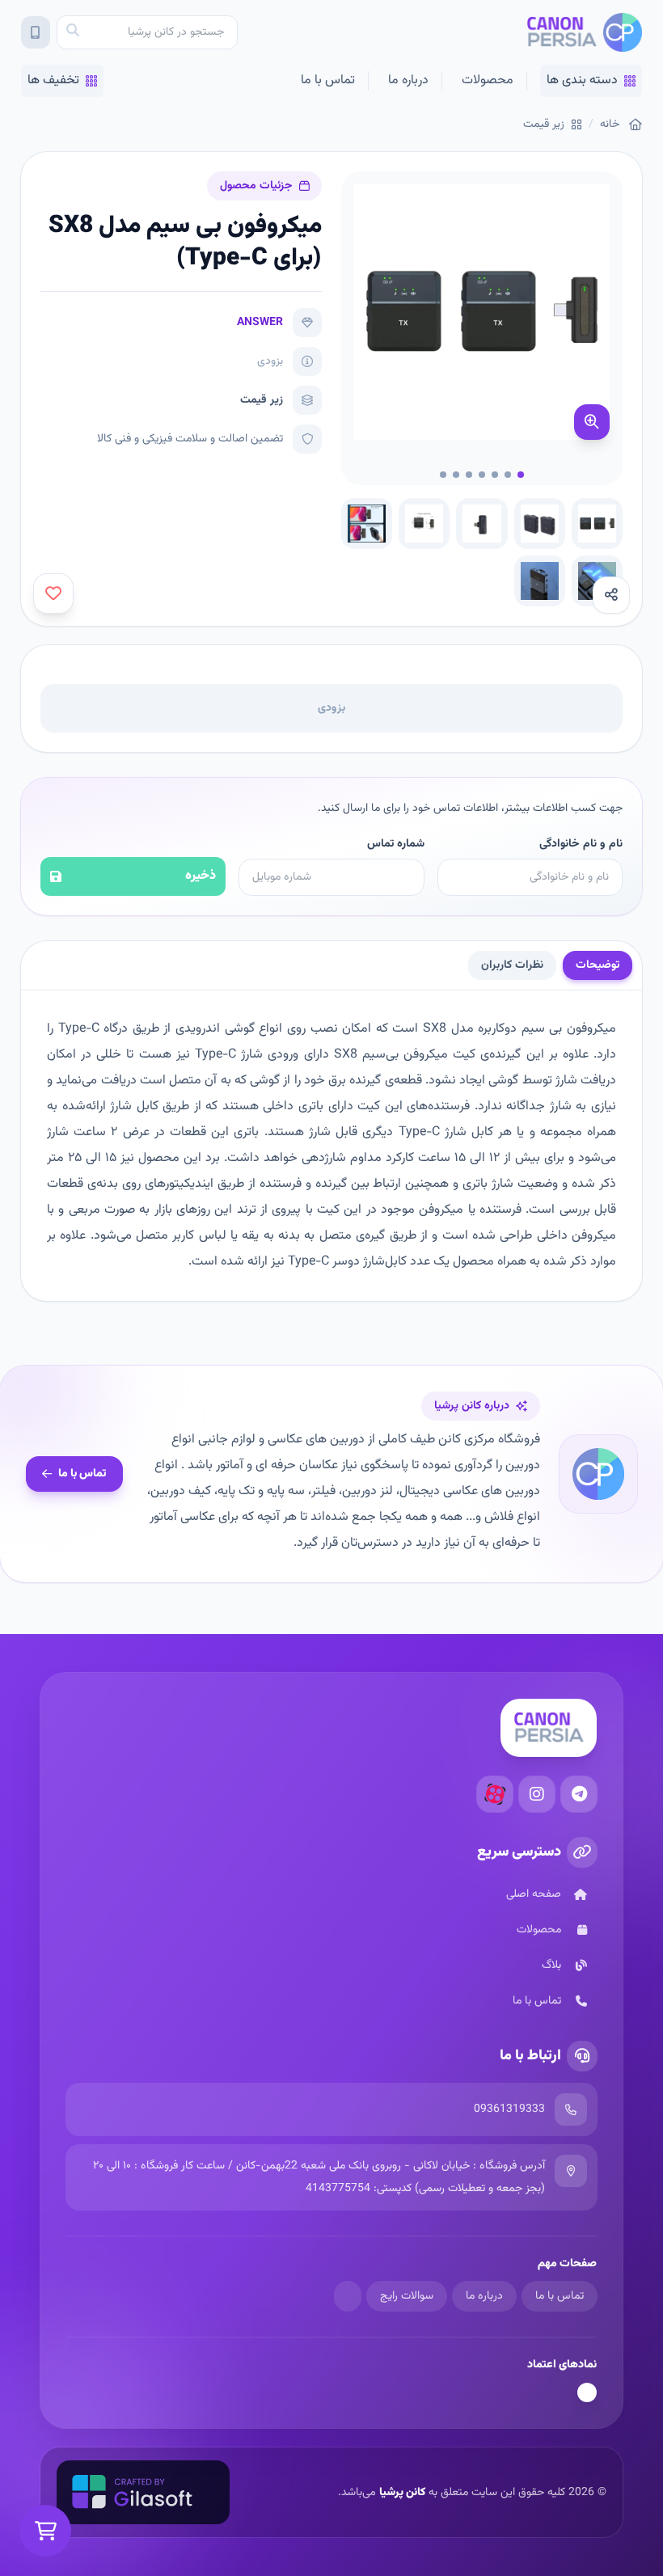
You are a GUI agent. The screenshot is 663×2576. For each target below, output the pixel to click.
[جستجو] (73, 32)
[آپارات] (495, 1794)
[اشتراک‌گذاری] (611, 595)
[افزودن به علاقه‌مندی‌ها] (53, 593)
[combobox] (147, 32)
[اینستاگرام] (537, 1794)
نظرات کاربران (512, 965)
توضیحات (598, 965)
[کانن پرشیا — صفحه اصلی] (584, 32)
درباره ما (408, 80)
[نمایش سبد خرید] (45, 2531)
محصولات (488, 80)
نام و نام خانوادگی (581, 844)
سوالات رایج (407, 2296)
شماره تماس (395, 844)
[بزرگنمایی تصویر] (592, 422)
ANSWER (260, 323)
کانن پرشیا (402, 2493)
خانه (610, 125)
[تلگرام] (579, 1794)
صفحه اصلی (534, 1894)
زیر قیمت (544, 125)
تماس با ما (328, 80)
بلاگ (551, 1966)
